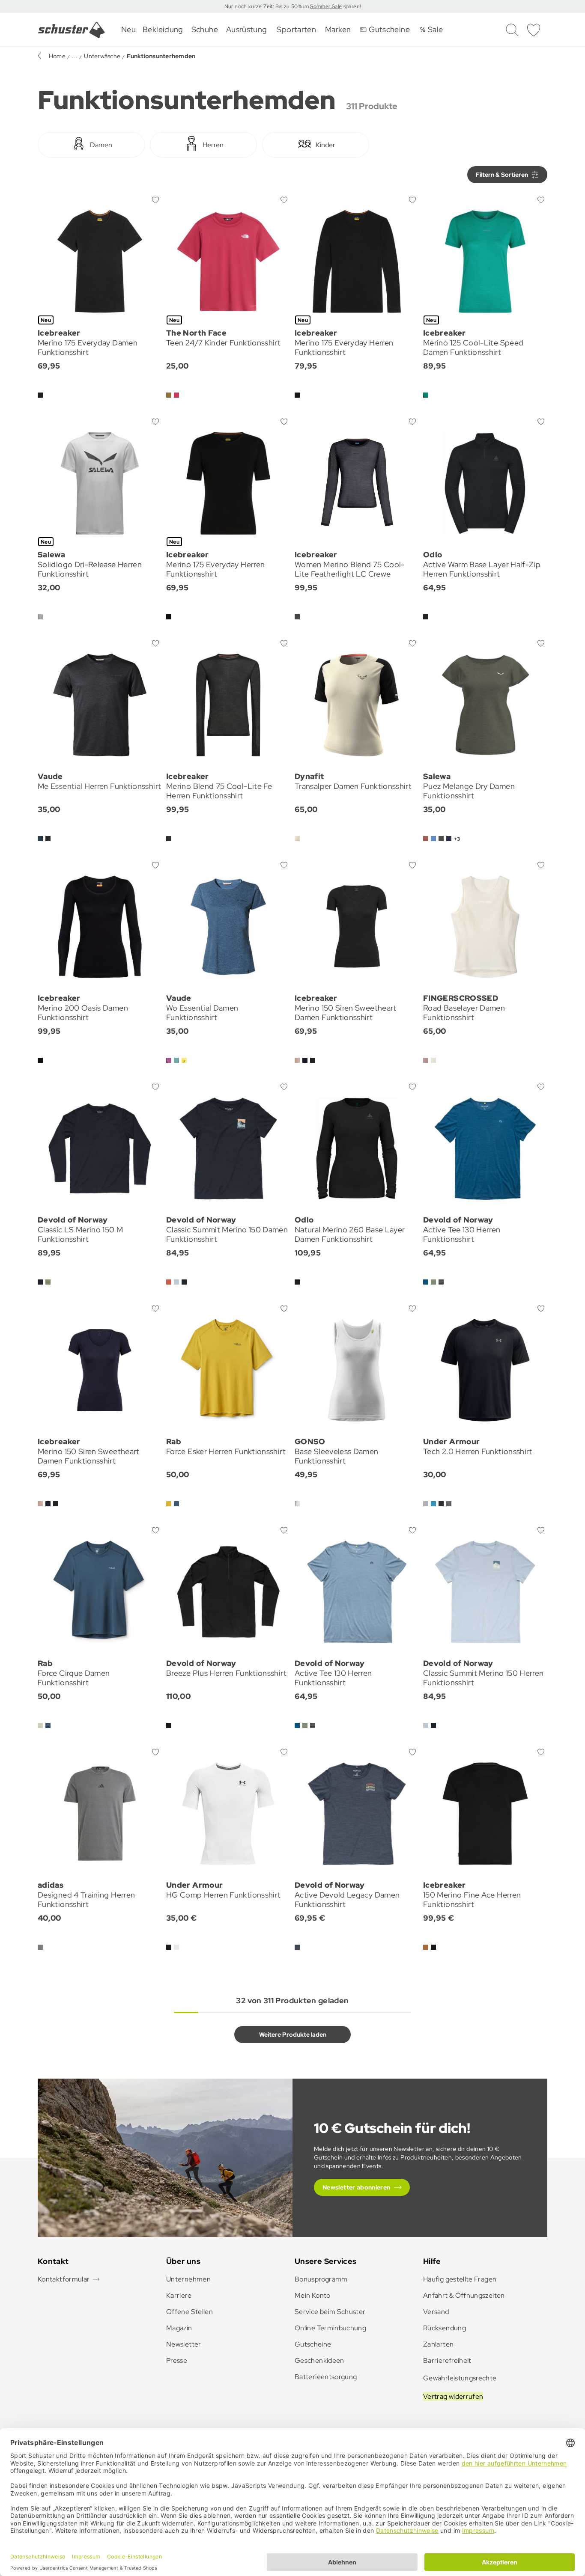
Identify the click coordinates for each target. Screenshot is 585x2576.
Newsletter (184, 2344)
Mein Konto (313, 2295)
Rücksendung (445, 2328)
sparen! (351, 6)
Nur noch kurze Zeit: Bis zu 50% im (267, 6)
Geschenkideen (319, 2360)
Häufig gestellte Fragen (460, 2279)
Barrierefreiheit (447, 2360)
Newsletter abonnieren (357, 2187)
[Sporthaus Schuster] (72, 30)
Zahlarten (438, 2344)
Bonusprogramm (321, 2279)
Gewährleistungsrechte (460, 2378)
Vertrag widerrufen (453, 2396)
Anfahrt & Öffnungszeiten (464, 2295)
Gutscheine (313, 2344)
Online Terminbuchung (330, 2328)
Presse (177, 2360)
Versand (436, 2312)
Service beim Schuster (330, 2312)
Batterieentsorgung (326, 2377)
